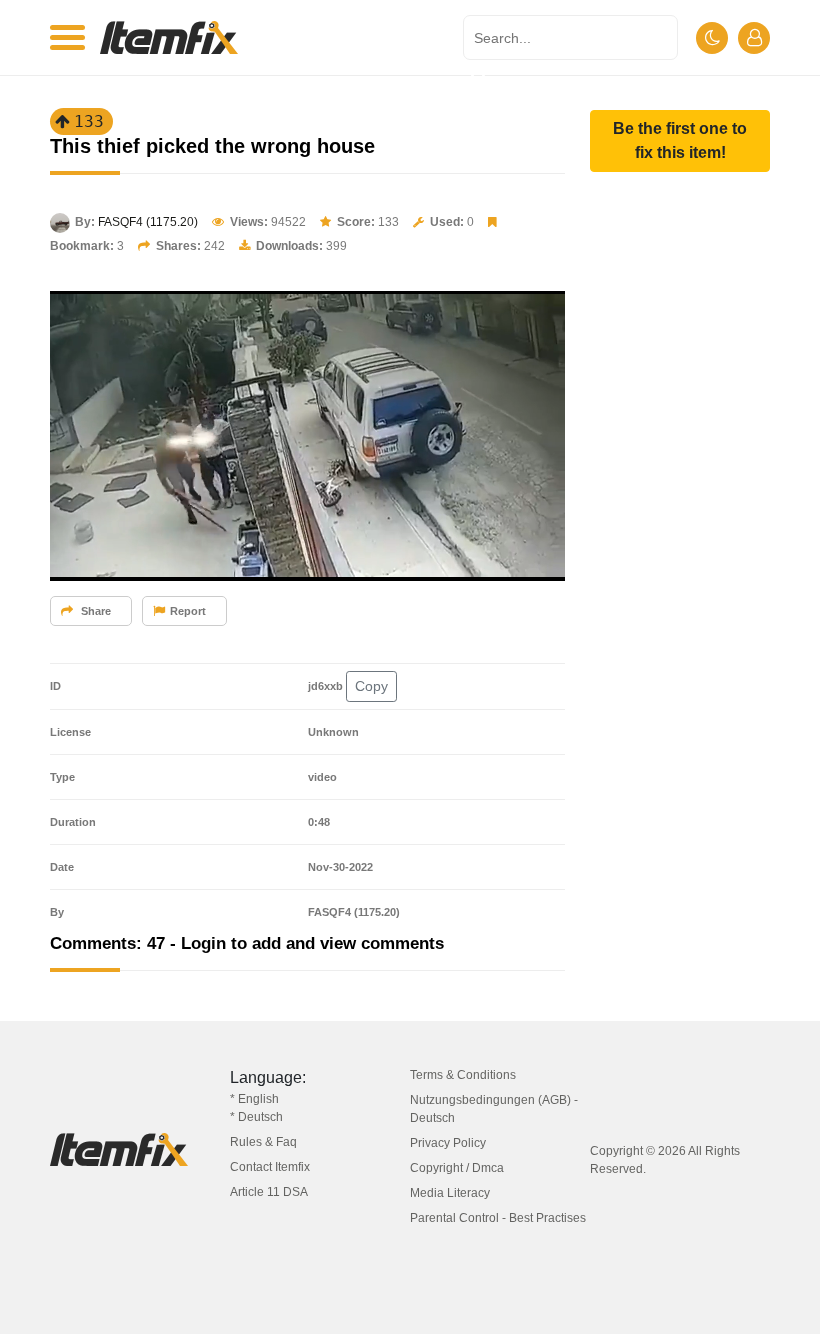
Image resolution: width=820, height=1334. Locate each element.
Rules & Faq (263, 1142)
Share (94, 611)
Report (188, 611)
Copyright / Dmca (457, 1168)
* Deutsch (256, 1117)
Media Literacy (450, 1193)
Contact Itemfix (270, 1167)
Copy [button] (371, 686)
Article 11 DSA (269, 1192)
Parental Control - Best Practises (498, 1218)
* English (254, 1099)
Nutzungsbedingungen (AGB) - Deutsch (494, 1109)
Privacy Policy (448, 1143)
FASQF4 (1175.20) (148, 222)
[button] (680, 141)
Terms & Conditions (463, 1075)
